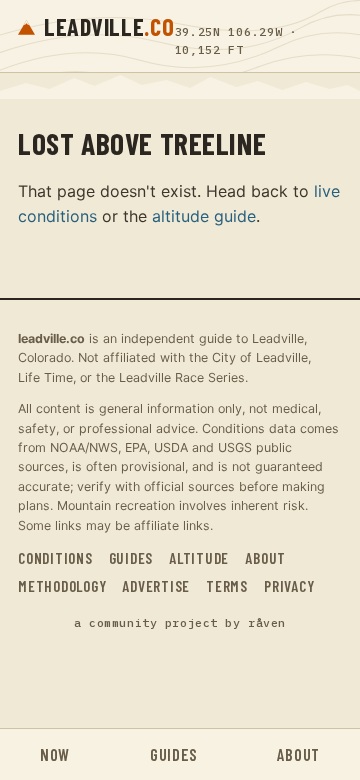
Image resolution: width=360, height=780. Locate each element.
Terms (227, 586)
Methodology (62, 586)
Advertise (156, 586)
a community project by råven (180, 622)
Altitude (199, 558)
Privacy (289, 586)
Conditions (55, 558)
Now (55, 754)
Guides (131, 558)
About (265, 558)
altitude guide (204, 216)
